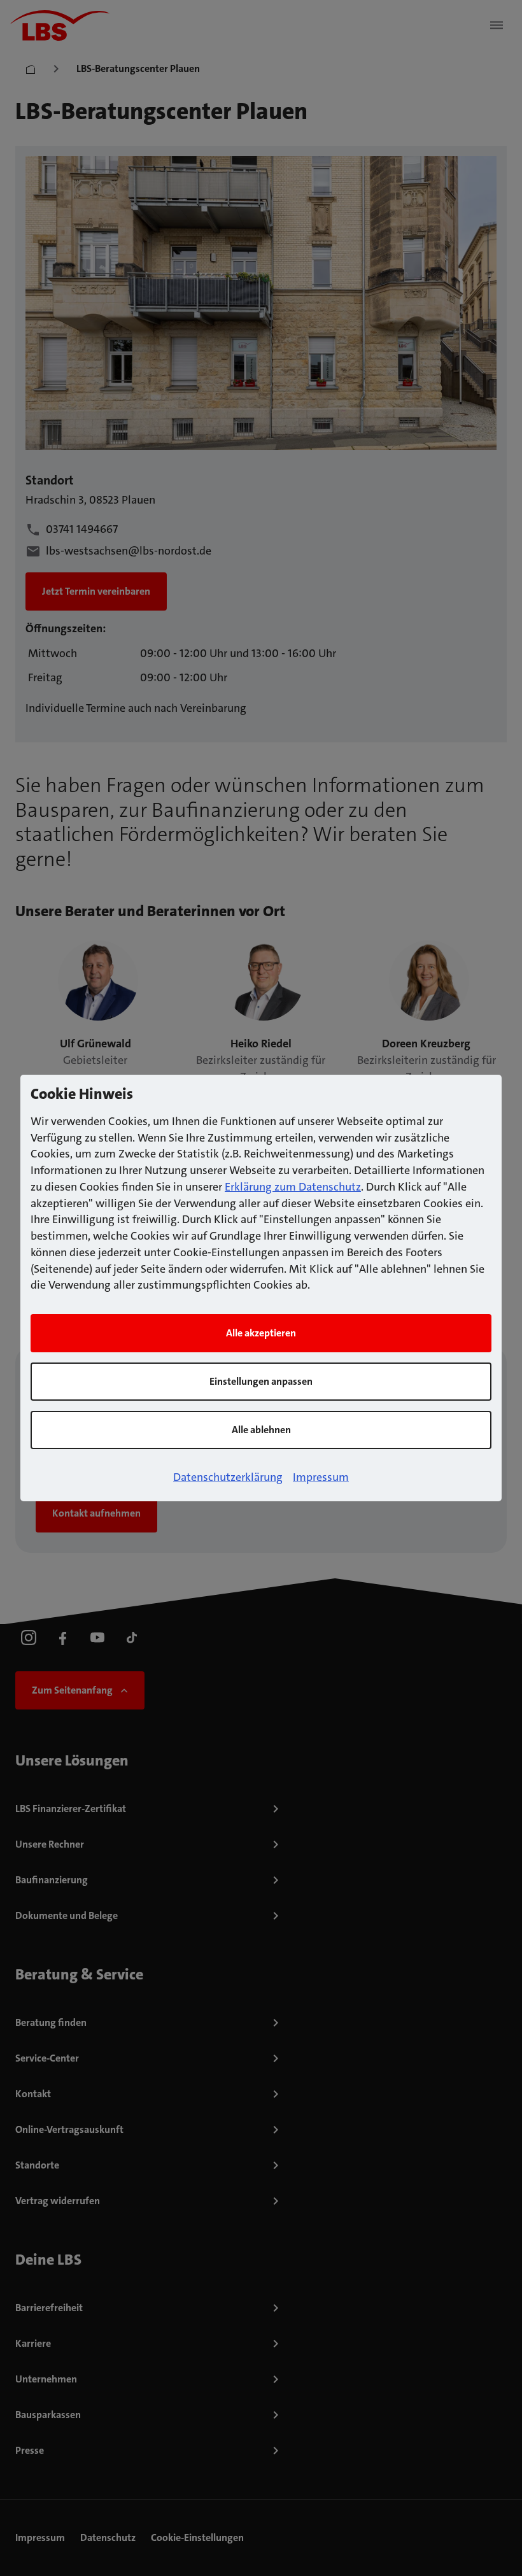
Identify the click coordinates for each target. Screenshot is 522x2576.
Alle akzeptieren (261, 1333)
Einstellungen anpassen (261, 1381)
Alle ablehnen (261, 1430)
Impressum (321, 1477)
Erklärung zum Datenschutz (293, 1187)
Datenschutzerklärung (228, 1477)
